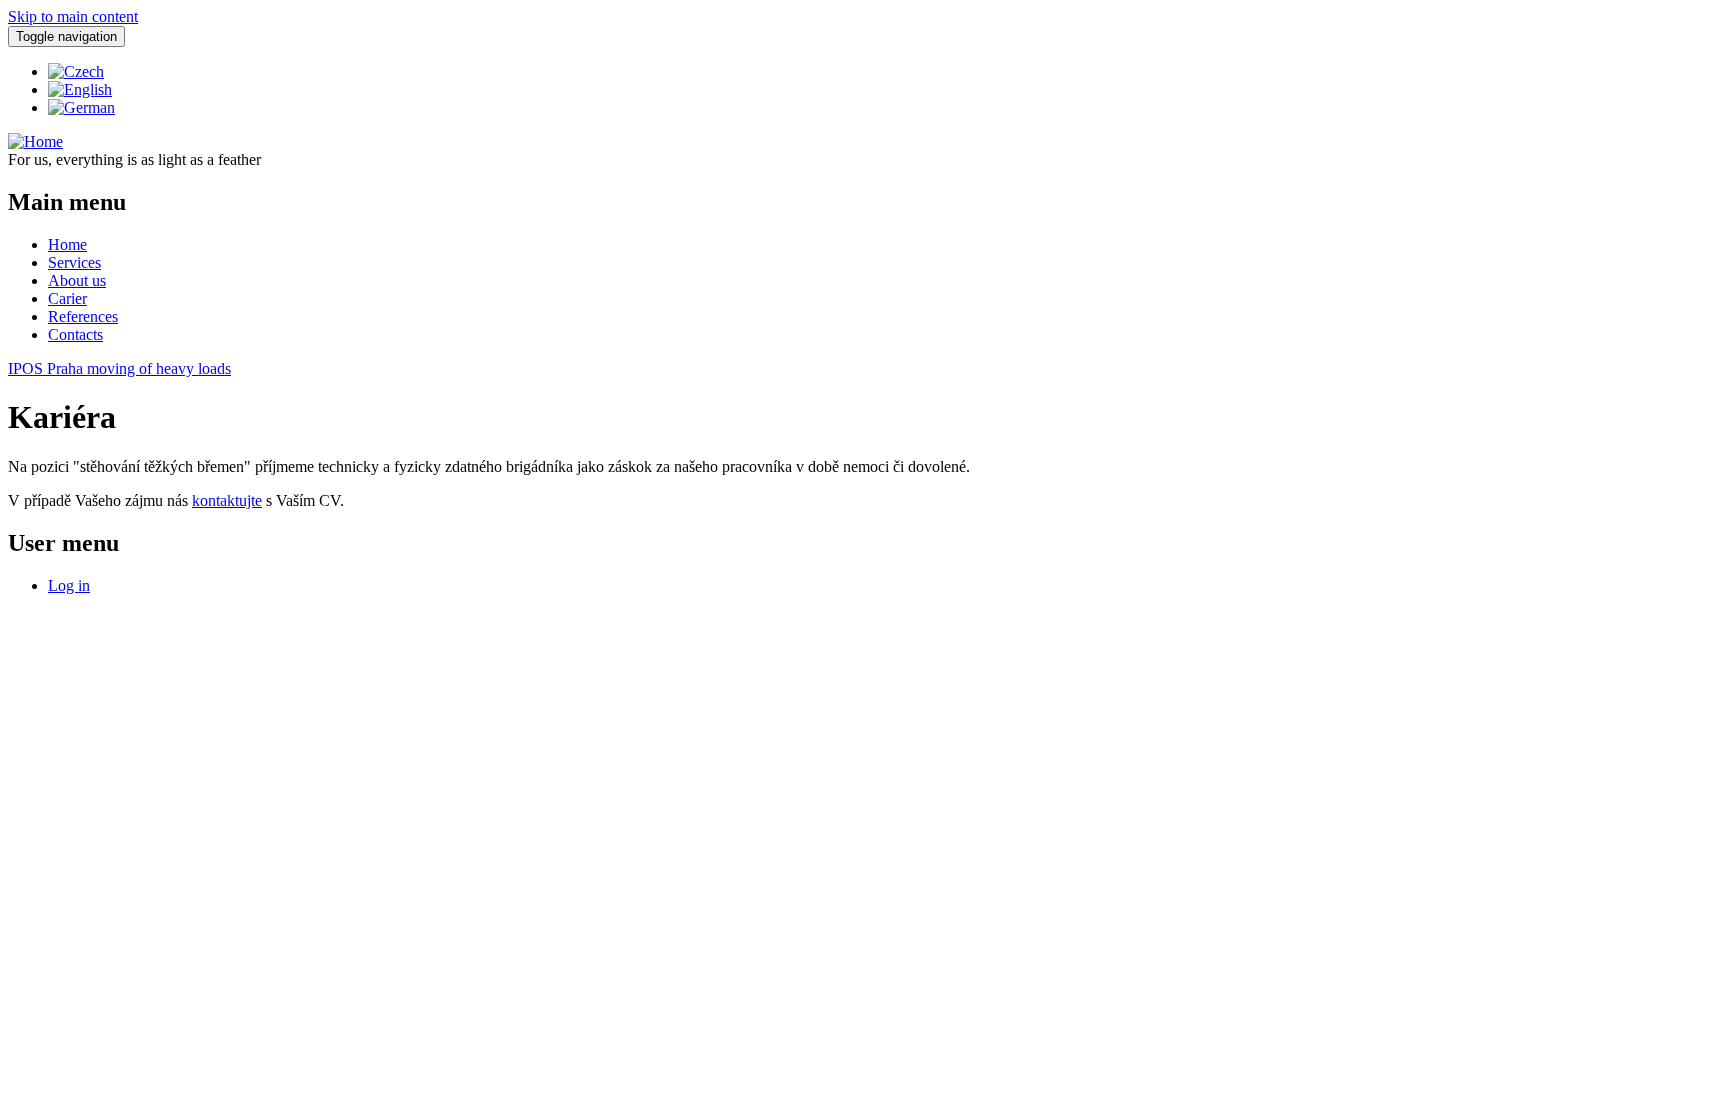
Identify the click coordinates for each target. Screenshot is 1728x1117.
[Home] (35, 141)
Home (67, 244)
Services (74, 262)
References (83, 316)
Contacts (75, 334)
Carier (67, 298)
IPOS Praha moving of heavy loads (119, 368)
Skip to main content (73, 16)
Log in (69, 585)
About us (77, 280)
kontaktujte (227, 500)
